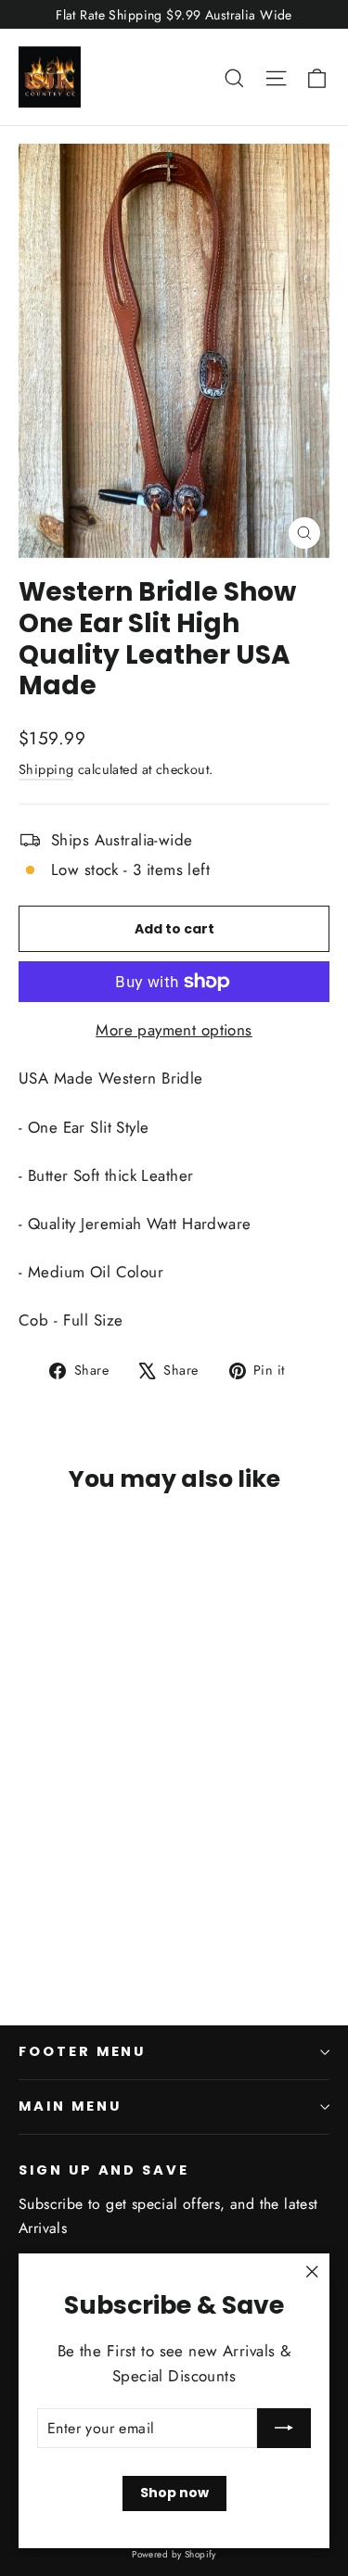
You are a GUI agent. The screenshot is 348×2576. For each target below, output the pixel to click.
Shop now (174, 2493)
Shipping (46, 769)
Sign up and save (104, 2170)
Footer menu (82, 2051)
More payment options (174, 1030)
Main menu (70, 2106)
